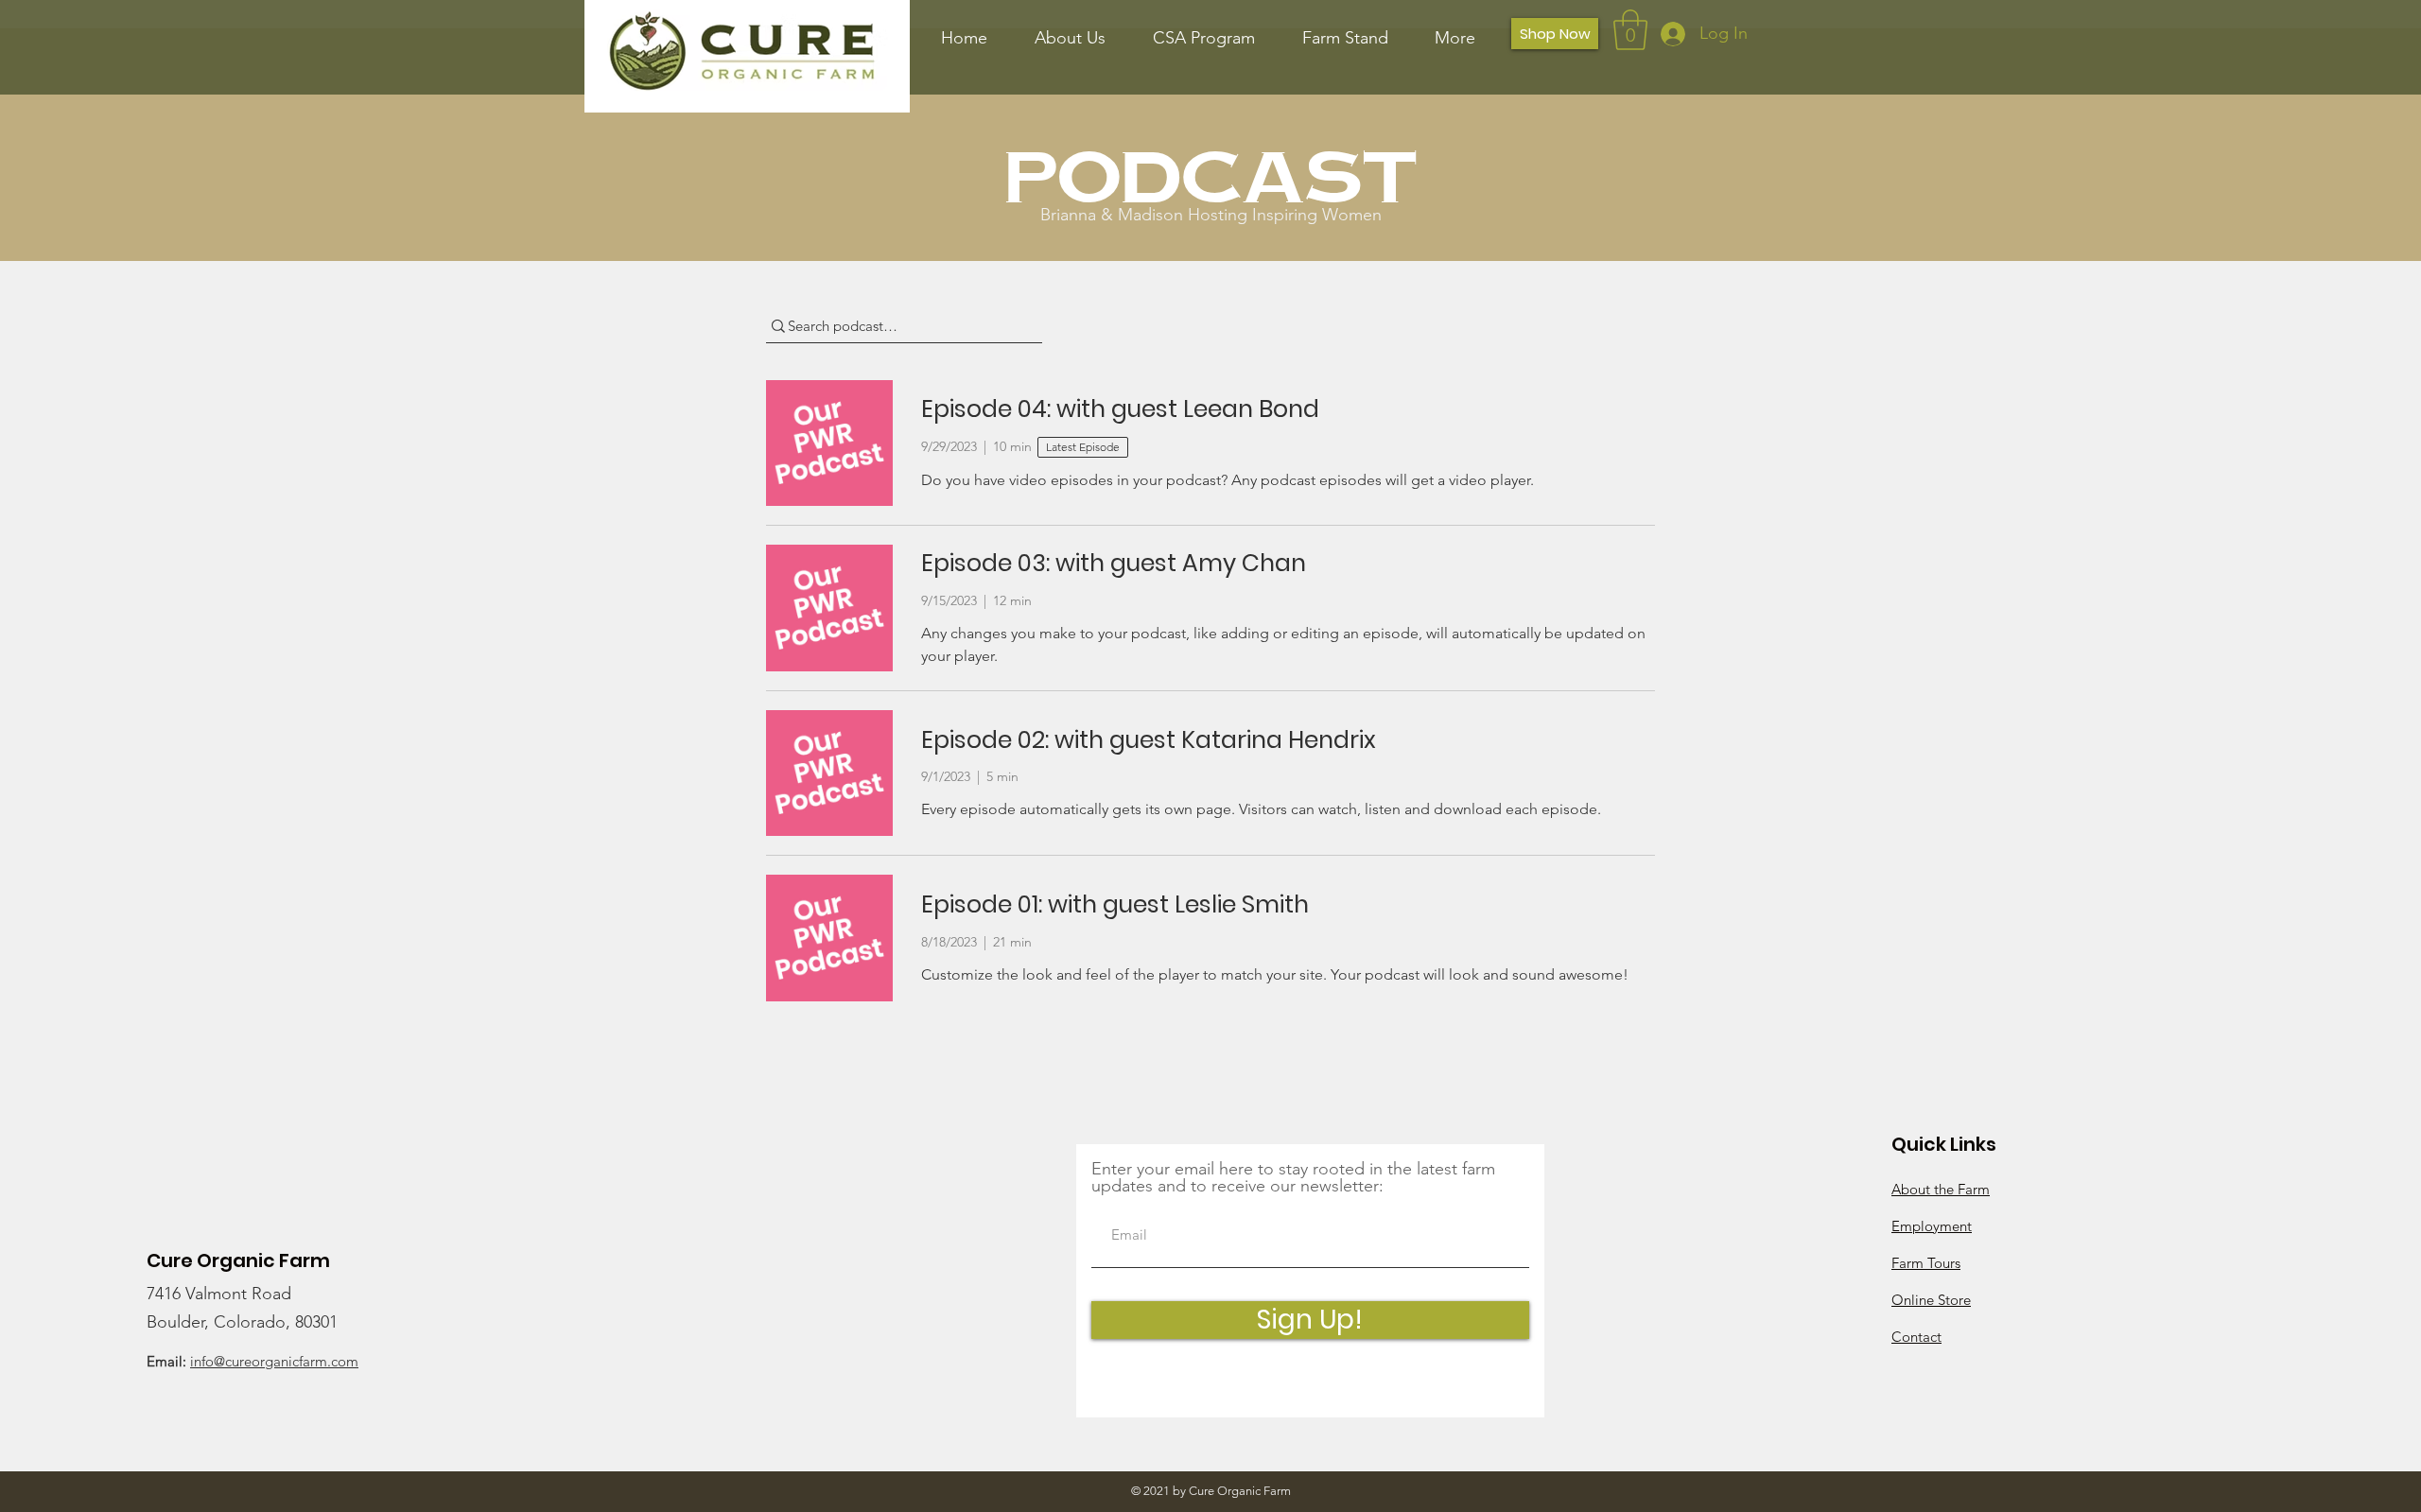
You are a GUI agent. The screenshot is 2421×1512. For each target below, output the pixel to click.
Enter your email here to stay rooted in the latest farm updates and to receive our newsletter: (1293, 1177)
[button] (1630, 30)
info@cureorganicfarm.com (274, 1361)
